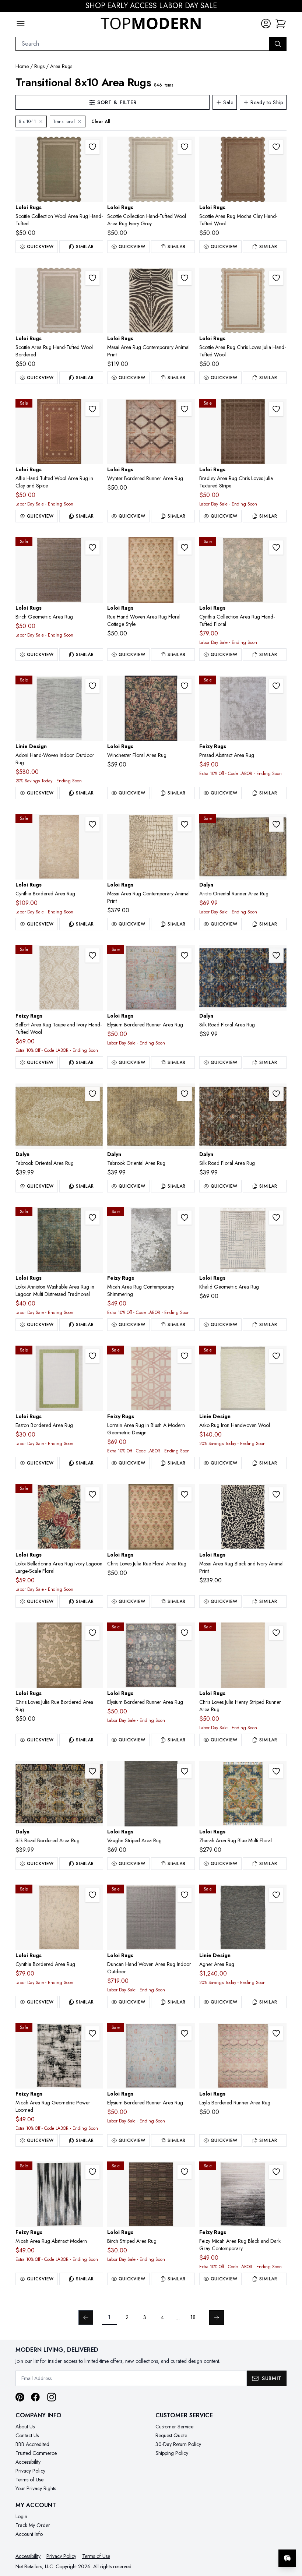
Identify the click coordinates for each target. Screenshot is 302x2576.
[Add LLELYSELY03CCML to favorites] (185, 1633)
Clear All (101, 121)
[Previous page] (86, 2318)
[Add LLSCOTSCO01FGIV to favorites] (92, 278)
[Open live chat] (287, 2558)
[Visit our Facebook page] (35, 2397)
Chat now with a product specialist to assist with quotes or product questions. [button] (235, 2539)
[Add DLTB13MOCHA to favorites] (185, 1094)
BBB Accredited (32, 2444)
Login (21, 2516)
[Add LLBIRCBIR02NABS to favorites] (92, 547)
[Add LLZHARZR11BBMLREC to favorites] (276, 1771)
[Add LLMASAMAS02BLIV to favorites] (276, 1494)
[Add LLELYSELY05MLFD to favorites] (185, 955)
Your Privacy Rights (36, 2488)
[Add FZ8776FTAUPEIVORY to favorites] (92, 955)
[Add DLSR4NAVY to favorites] (276, 955)
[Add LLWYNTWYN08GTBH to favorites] (185, 409)
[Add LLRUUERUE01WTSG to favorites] (185, 547)
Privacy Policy (30, 2471)
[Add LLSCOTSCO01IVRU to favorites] (276, 278)
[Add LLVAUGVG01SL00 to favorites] (185, 1771)
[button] (281, 24)
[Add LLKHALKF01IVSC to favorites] (276, 1217)
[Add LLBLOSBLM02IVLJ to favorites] (92, 1494)
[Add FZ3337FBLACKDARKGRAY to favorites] (276, 2172)
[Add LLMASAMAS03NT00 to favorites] (185, 824)
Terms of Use (29, 2480)
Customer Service (174, 2427)
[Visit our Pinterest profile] (20, 2397)
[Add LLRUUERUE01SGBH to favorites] (185, 1494)
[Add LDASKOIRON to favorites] (276, 1356)
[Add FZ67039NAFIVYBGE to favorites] (276, 686)
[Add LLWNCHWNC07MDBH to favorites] (185, 686)
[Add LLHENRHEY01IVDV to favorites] (276, 1633)
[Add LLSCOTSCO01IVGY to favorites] (185, 147)
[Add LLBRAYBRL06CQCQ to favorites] (276, 409)
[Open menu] (21, 24)
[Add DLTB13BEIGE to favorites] (92, 1094)
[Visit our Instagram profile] (52, 2397)
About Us (25, 2427)
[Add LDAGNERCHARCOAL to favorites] (276, 1895)
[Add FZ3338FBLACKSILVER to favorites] (92, 2172)
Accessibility (28, 2462)
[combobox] (142, 44)
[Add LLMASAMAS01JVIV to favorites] (185, 278)
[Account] (266, 24)
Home (22, 66)
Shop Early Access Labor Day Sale (151, 6)
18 (193, 2317)
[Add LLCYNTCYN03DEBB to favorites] (276, 547)
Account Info (29, 2534)
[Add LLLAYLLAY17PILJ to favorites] (276, 2033)
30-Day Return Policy (178, 2444)
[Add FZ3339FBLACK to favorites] (92, 2033)
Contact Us (27, 2435)
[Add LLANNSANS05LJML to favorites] (92, 1217)
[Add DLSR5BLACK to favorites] (92, 1771)
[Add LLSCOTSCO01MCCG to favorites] (276, 147)
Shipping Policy (172, 2453)
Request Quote (171, 2435)
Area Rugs (61, 66)
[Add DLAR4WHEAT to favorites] (276, 824)
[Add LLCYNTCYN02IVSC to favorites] (92, 1895)
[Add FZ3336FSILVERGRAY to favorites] (185, 1217)
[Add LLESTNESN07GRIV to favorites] (92, 1356)
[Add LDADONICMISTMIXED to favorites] (92, 686)
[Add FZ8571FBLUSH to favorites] (185, 1356)
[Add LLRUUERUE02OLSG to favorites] (92, 1633)
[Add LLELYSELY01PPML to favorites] (185, 2033)
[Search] (278, 44)
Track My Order (33, 2525)
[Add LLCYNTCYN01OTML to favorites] (92, 824)
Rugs (39, 66)
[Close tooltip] (290, 2536)
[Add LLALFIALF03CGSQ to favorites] (92, 409)
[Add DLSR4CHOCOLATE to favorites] (276, 1094)
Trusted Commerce (36, 2453)
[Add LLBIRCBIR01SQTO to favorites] (185, 2172)
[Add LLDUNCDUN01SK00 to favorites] (185, 1895)
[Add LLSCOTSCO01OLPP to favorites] (92, 147)
